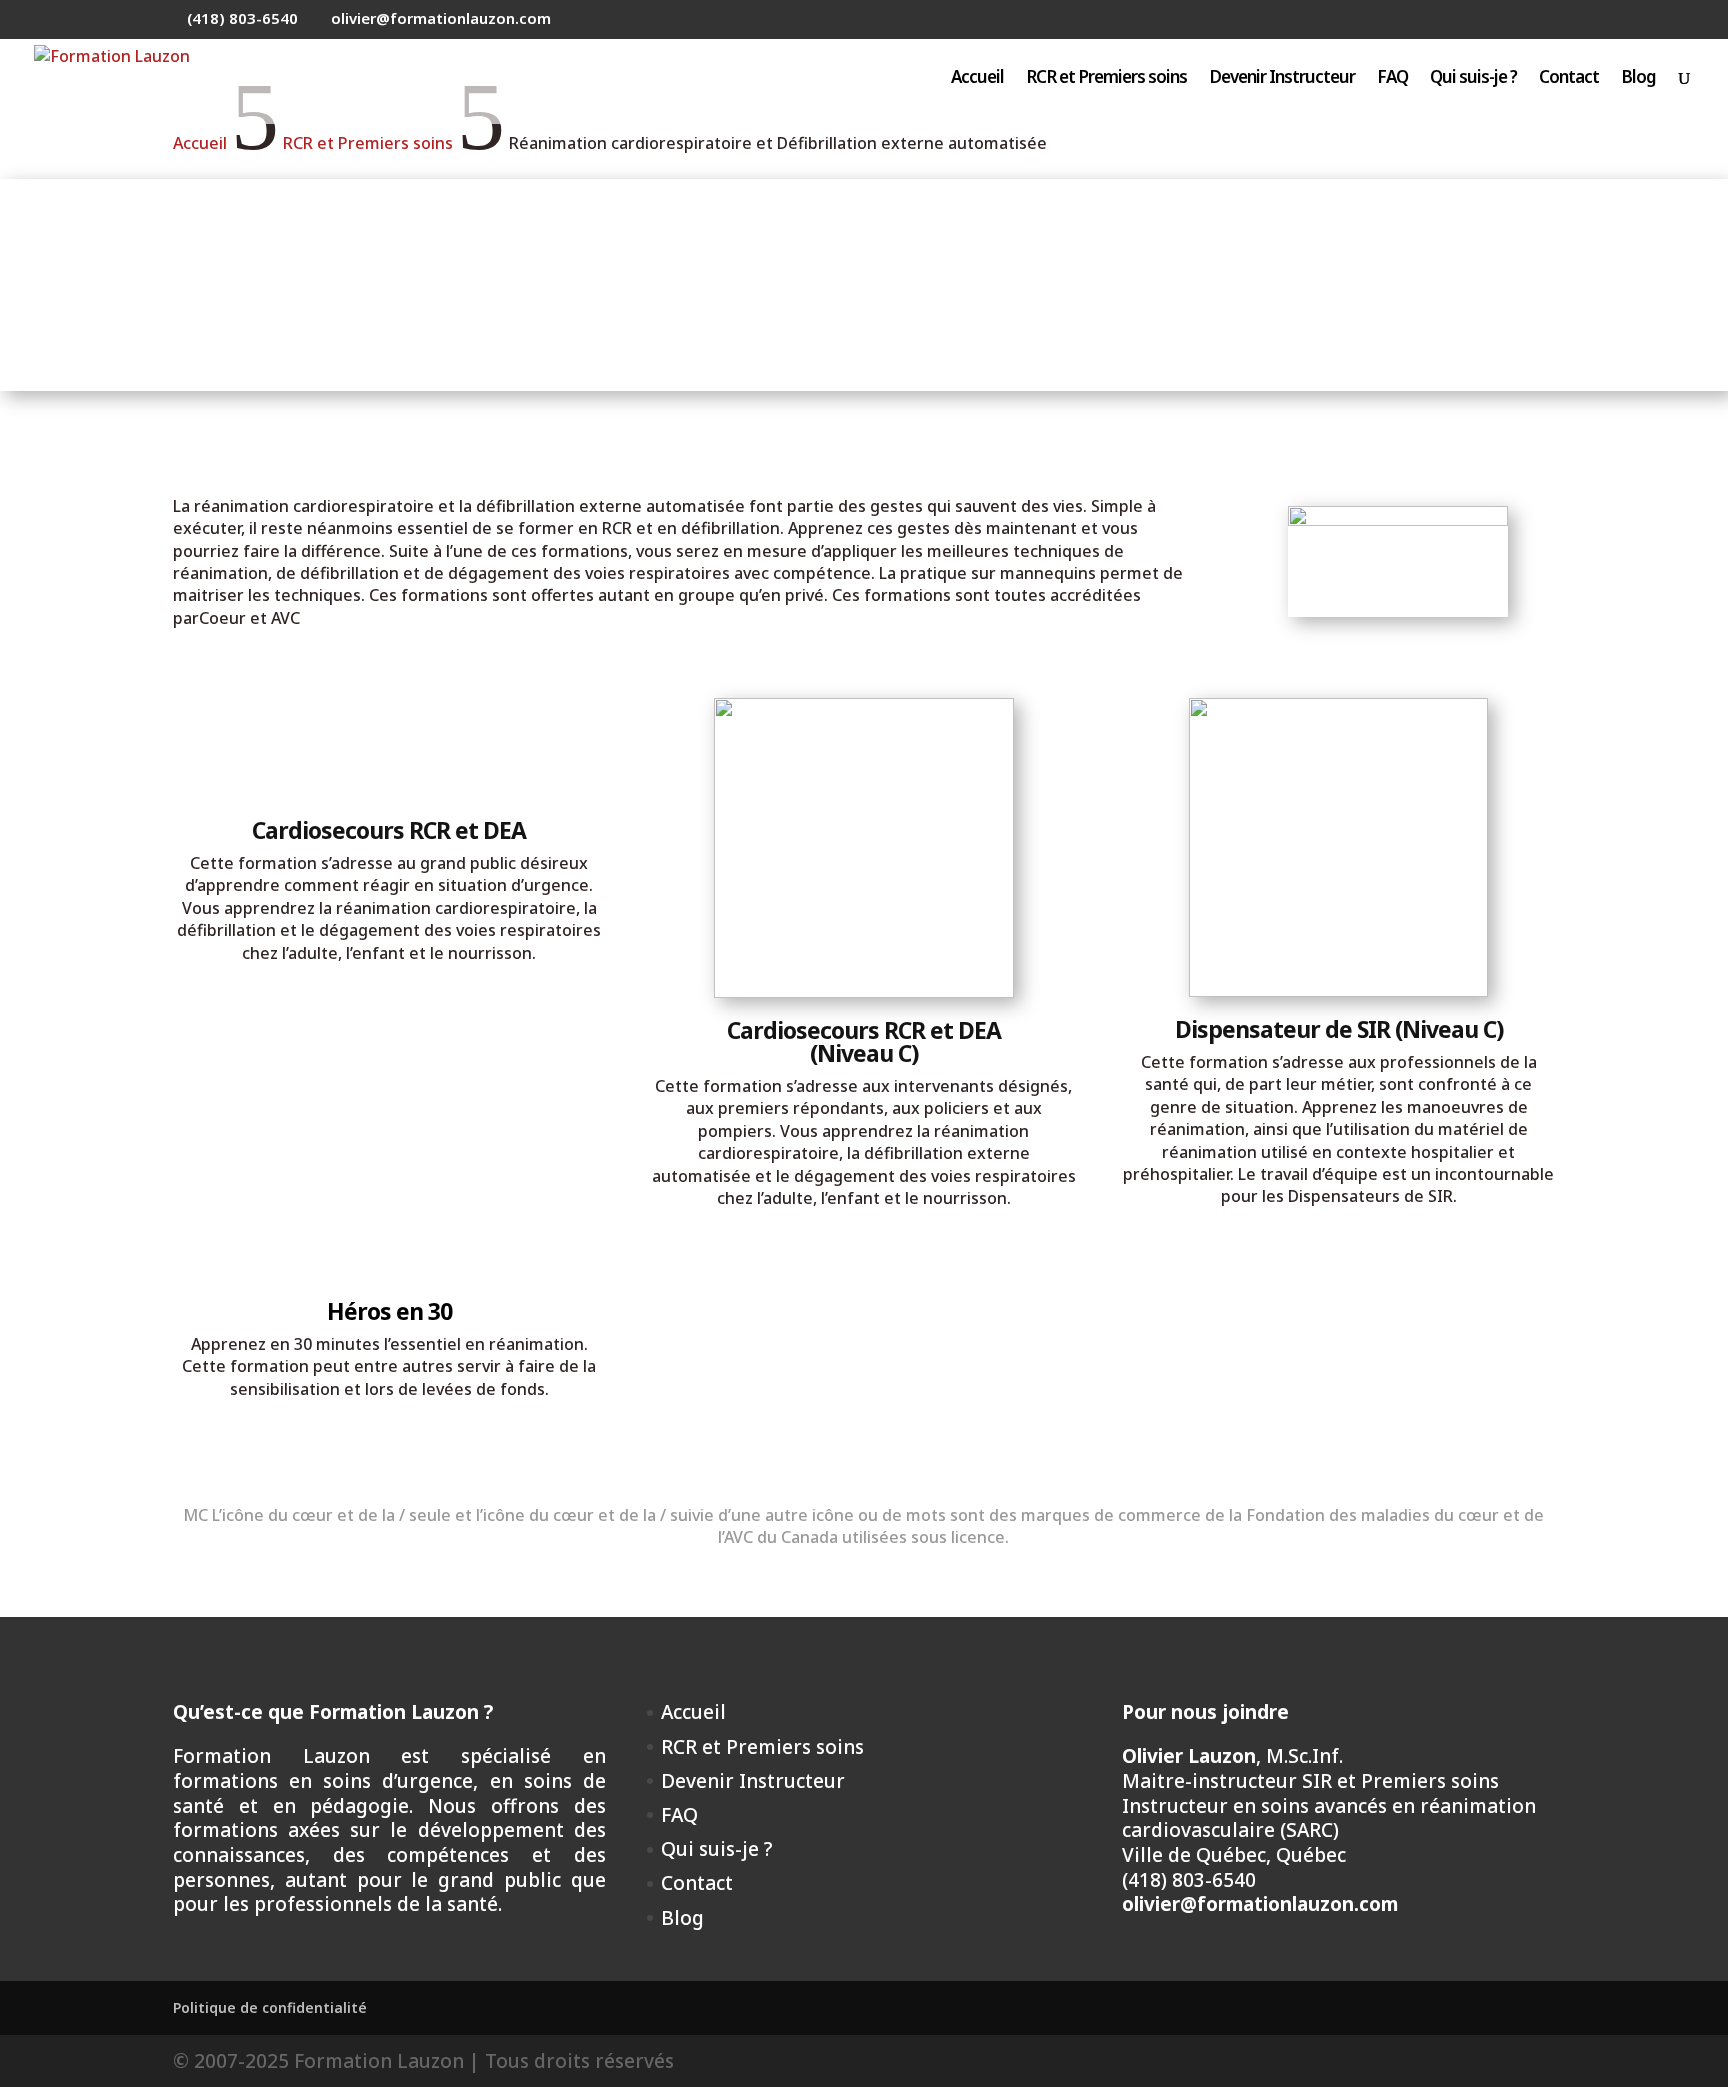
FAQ (1392, 79)
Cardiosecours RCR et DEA (389, 830)
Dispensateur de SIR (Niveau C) (1339, 1029)
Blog (1638, 79)
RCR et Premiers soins (1106, 79)
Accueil (977, 79)
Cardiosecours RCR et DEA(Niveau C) (864, 1041)
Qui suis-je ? (1473, 79)
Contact (1569, 79)
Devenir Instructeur (1282, 79)
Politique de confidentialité (270, 2007)
